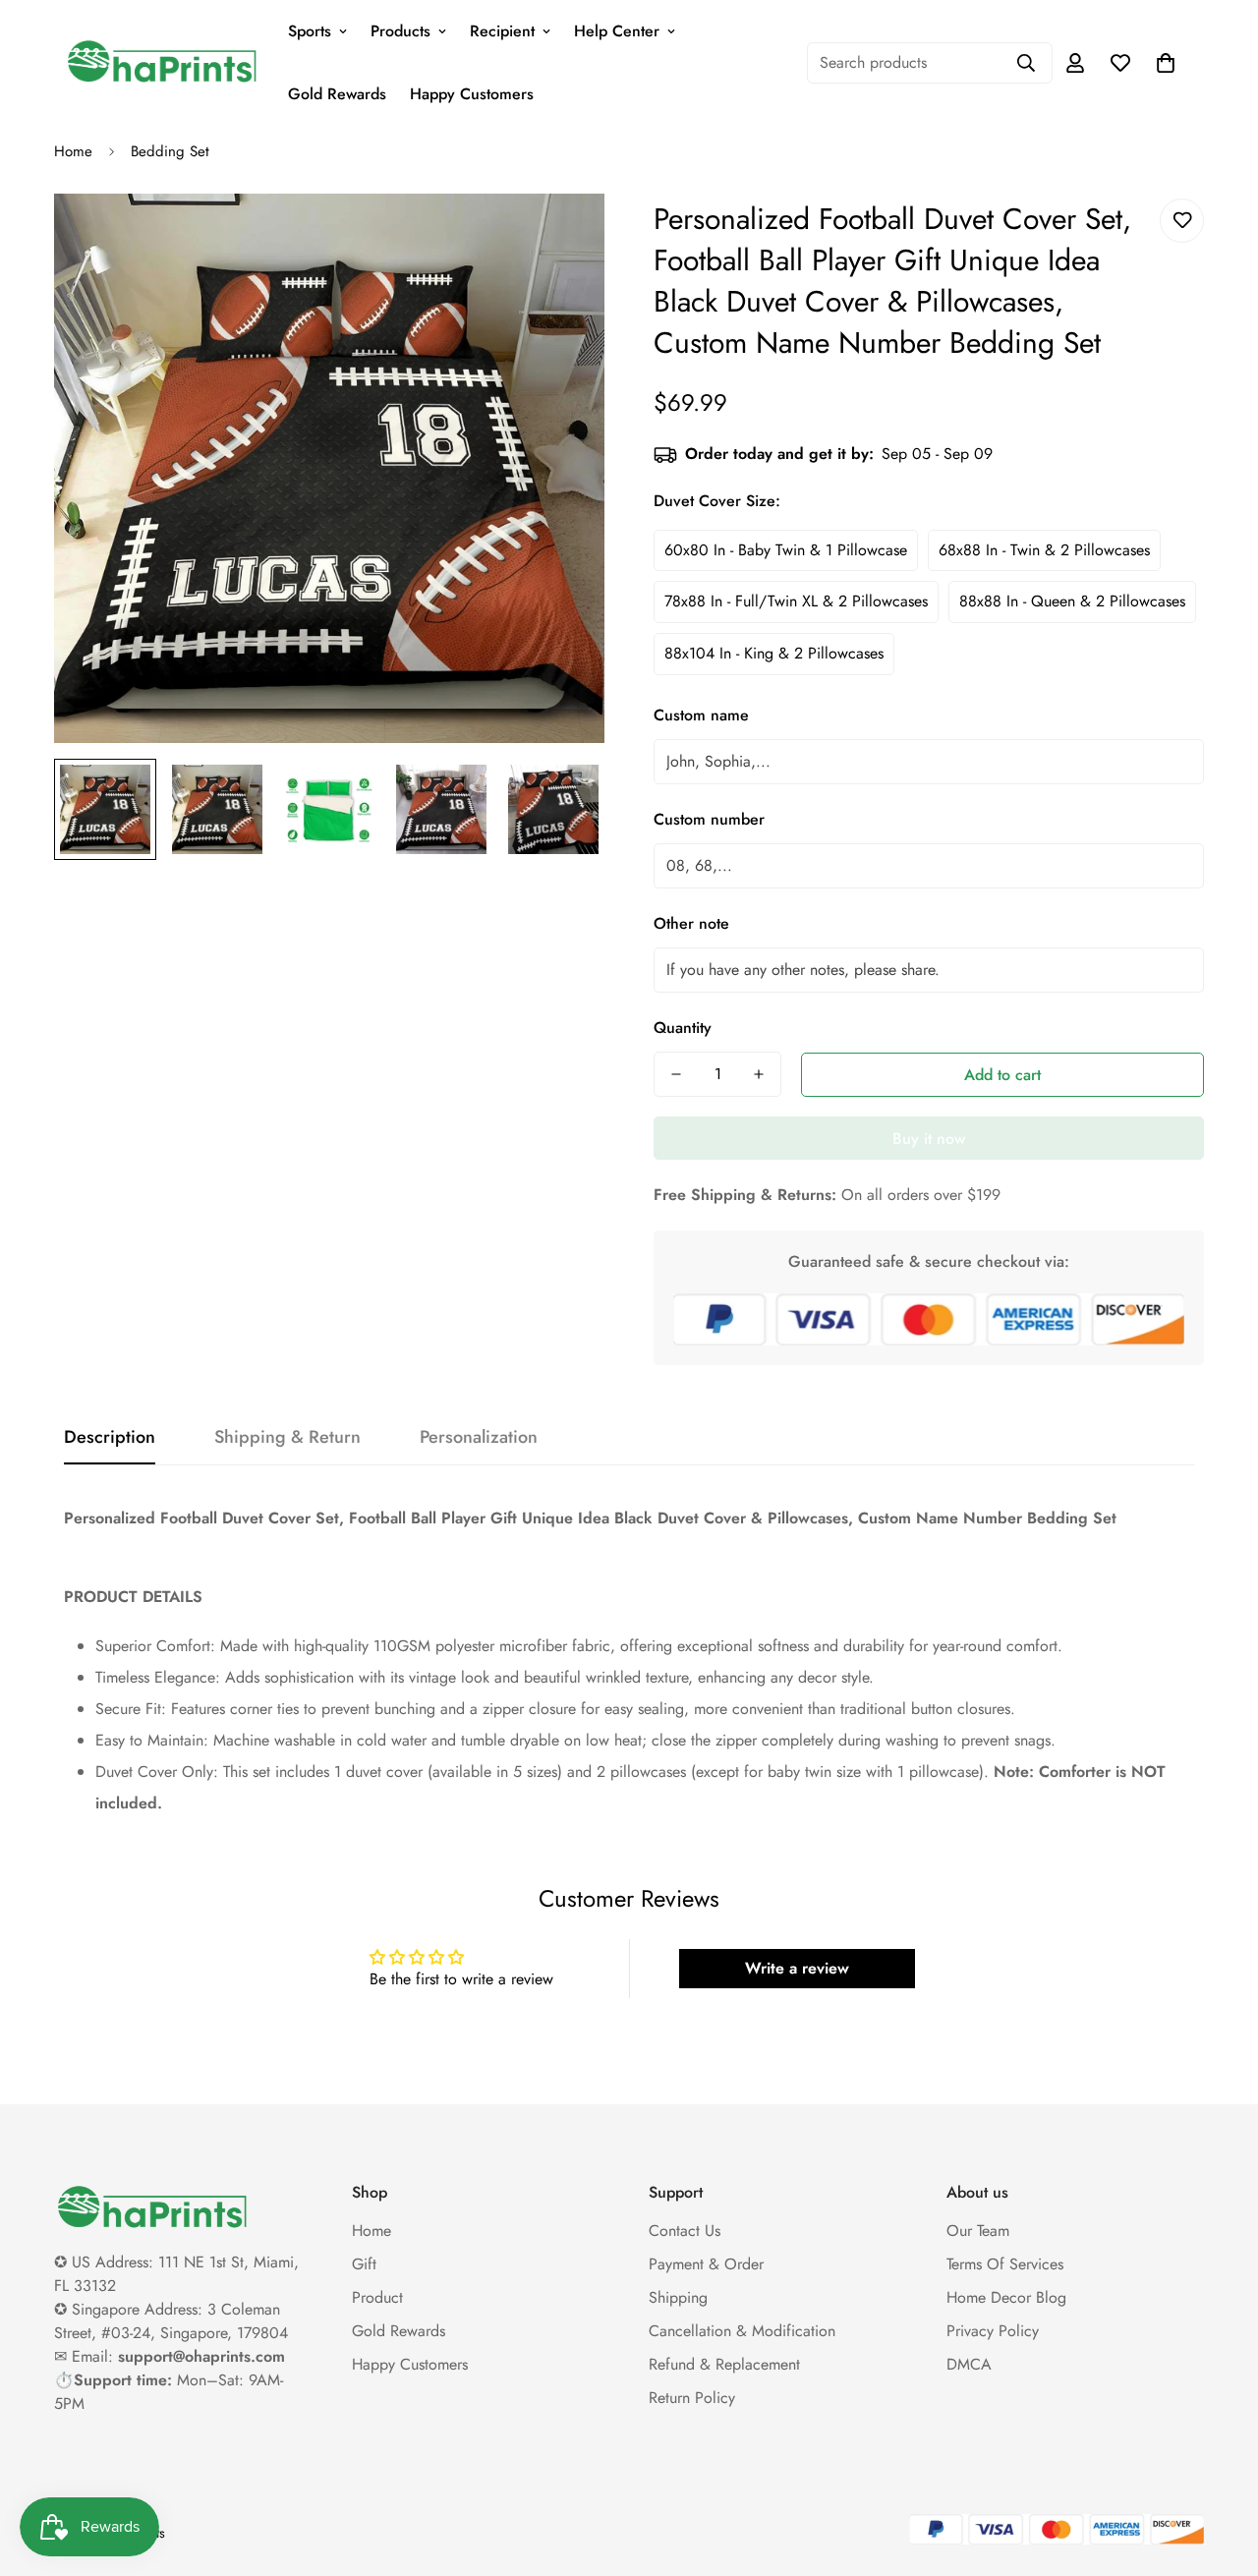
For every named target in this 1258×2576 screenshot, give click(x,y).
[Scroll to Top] (1220, 2469)
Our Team (978, 2231)
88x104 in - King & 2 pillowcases (774, 653)
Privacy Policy (993, 2331)
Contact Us (685, 2231)
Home (73, 151)
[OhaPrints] (162, 63)
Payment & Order (706, 2264)
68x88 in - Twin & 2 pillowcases (1044, 550)
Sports (310, 31)
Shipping (678, 2297)
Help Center (617, 31)
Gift (364, 2264)
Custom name (701, 715)
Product (377, 2297)
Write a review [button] (797, 1968)
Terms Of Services (1005, 2264)
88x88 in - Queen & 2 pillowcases (1072, 601)
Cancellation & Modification (742, 2331)
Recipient (502, 31)
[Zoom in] (563, 235)
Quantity (683, 1028)
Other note (691, 923)
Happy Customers (472, 94)
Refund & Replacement (724, 2364)
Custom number (709, 819)
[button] (1166, 63)
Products (400, 31)
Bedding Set (170, 151)
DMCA (969, 2364)
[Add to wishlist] (1182, 221)
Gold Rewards (337, 94)
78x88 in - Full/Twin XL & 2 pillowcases (796, 601)
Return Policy (692, 2398)
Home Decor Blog (1006, 2297)
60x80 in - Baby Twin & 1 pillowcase (786, 550)
